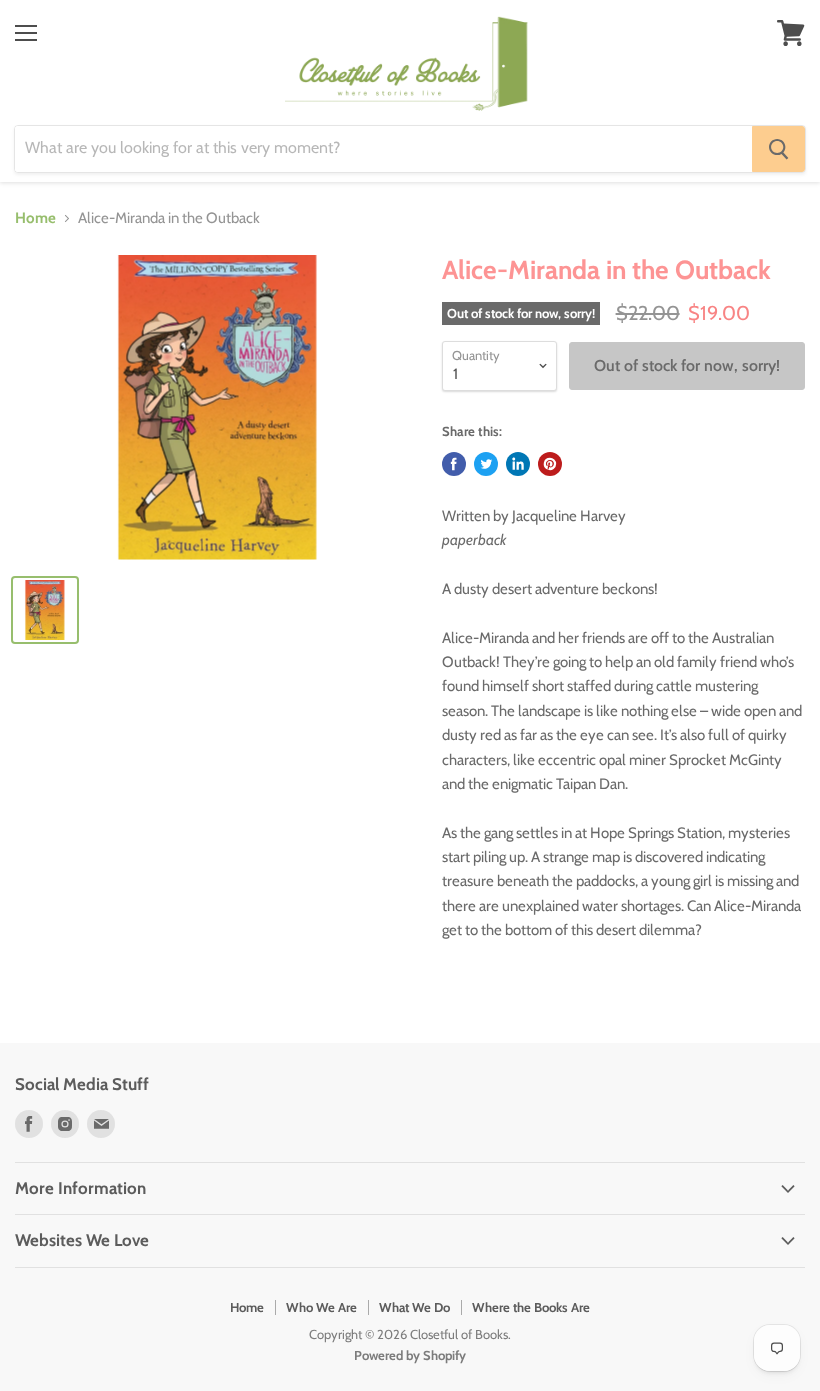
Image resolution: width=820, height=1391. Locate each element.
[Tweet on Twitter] (486, 464)
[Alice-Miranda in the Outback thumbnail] (45, 610)
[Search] (778, 149)
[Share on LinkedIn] (518, 464)
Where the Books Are (531, 1307)
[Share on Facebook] (454, 464)
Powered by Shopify (410, 1355)
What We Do (414, 1307)
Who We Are (321, 1307)
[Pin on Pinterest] (550, 464)
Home (35, 218)
